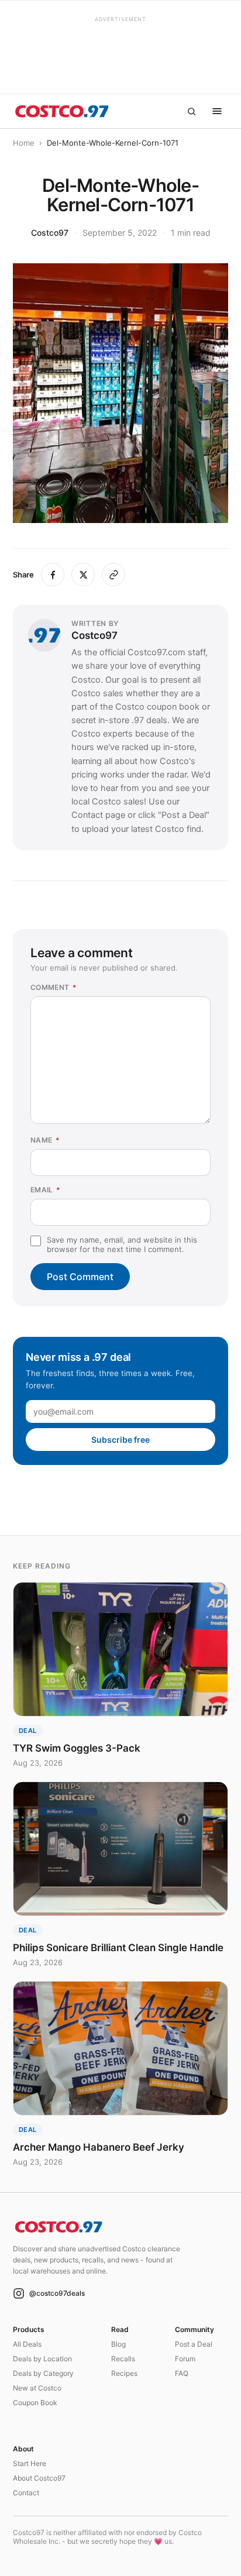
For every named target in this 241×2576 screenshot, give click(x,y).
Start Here (30, 2463)
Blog (118, 2344)
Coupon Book (35, 2403)
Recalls (123, 2359)
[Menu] (217, 111)
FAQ (182, 2373)
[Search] (191, 111)
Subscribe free (120, 1440)
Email (46, 1190)
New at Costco (37, 2388)
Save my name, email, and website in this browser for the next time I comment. (122, 1244)
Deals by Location (42, 2359)
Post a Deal (194, 2344)
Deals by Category (43, 2373)
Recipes (124, 2373)
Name (45, 1140)
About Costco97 (39, 2478)
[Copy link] (113, 575)
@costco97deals (57, 2293)
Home (24, 143)
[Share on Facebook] (53, 575)
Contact (26, 2493)
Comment (54, 987)
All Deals (27, 2344)
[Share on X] (83, 575)
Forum (185, 2359)
